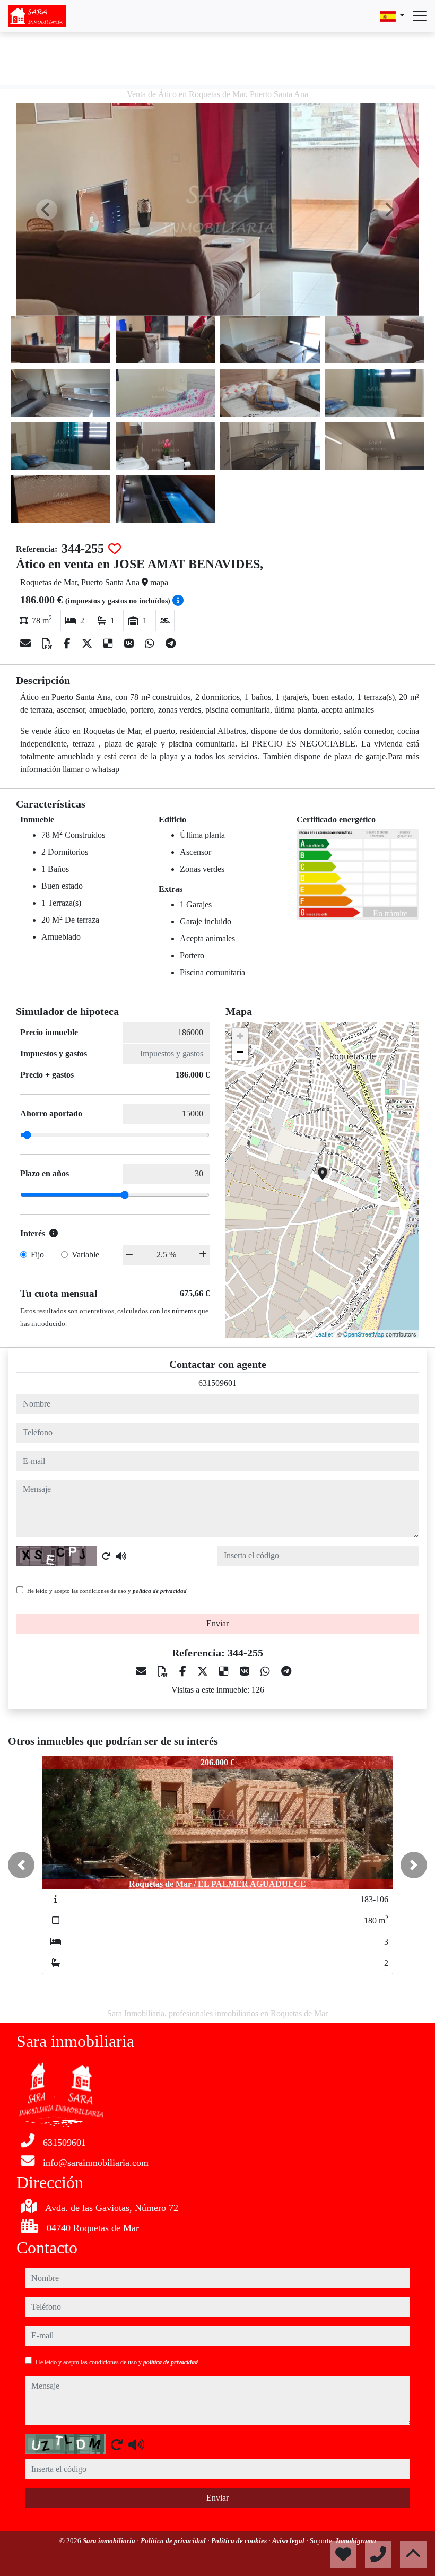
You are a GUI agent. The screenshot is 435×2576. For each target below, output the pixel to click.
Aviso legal (289, 2541)
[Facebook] (68, 644)
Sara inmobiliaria (110, 2541)
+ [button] (240, 1036)
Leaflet (324, 1334)
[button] (21, 1865)
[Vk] (130, 644)
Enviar (217, 1623)
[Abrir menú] (420, 16)
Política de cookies (240, 2541)
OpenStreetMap (364, 1334)
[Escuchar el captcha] (121, 1556)
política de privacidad (160, 1591)
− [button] (240, 1052)
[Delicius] (110, 644)
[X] (88, 644)
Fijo (37, 1255)
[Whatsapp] (151, 644)
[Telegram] (171, 644)
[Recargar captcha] (106, 1556)
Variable (85, 1255)
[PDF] (49, 644)
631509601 (217, 1383)
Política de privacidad (174, 2541)
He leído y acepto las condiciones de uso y (107, 1591)
